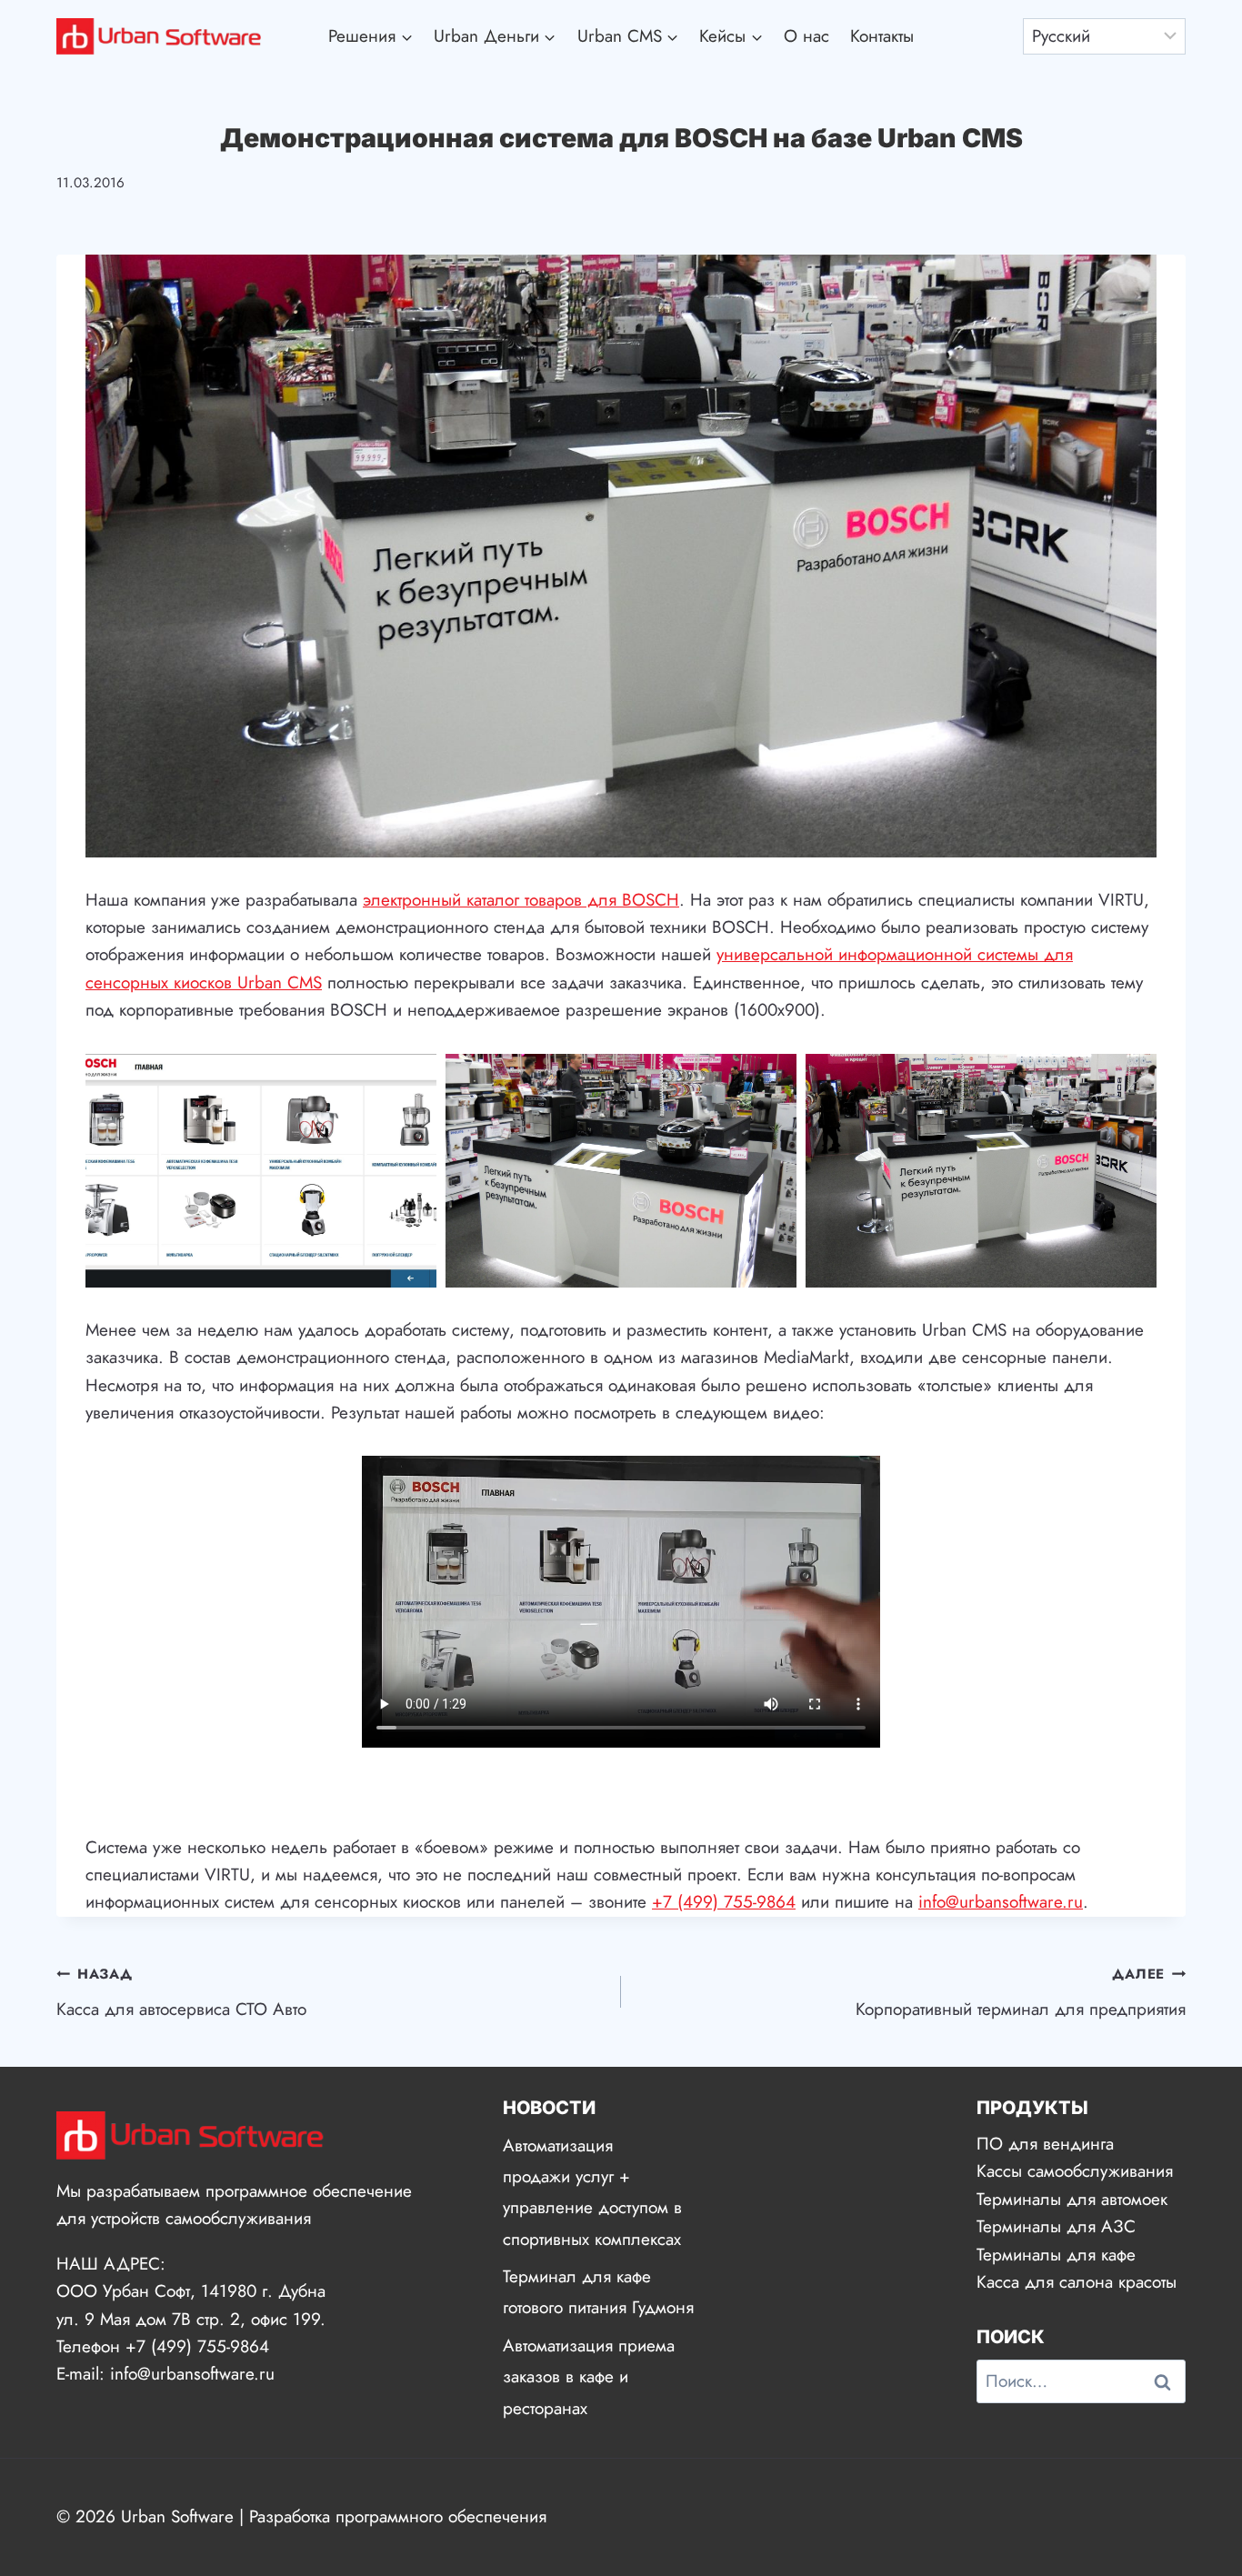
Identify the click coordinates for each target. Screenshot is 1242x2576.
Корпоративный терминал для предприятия (1021, 1993)
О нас (806, 36)
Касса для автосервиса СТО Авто (181, 1993)
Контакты (882, 36)
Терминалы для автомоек (1072, 2199)
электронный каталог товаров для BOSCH (521, 900)
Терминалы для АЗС (1056, 2226)
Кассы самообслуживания (1075, 2171)
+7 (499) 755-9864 (724, 1902)
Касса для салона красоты (1077, 2282)
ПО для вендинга (1045, 2144)
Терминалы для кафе (1056, 2255)
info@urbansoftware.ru (1001, 1902)
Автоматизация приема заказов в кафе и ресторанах (589, 2376)
